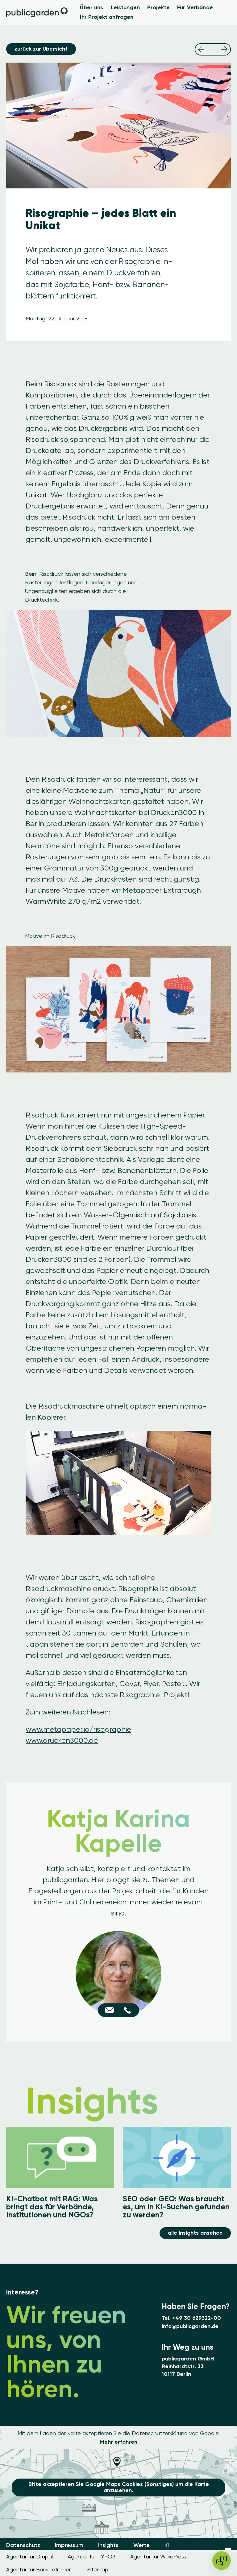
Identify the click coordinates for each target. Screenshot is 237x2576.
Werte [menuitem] (141, 2545)
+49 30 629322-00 (197, 2318)
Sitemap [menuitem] (98, 2569)
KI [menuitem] (167, 2545)
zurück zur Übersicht (41, 49)
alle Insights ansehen (195, 2233)
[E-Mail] (110, 2010)
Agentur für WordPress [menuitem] (158, 2556)
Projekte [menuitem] (158, 7)
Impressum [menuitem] (69, 2545)
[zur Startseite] (37, 12)
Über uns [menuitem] (91, 7)
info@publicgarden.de (190, 2326)
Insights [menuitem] (108, 2545)
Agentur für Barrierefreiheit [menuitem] (39, 2569)
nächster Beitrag (224, 49)
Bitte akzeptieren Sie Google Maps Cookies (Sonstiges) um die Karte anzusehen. (119, 2487)
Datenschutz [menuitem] (23, 2545)
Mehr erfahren (118, 2442)
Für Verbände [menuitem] (195, 7)
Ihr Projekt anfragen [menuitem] (107, 17)
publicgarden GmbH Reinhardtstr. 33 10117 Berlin (188, 2366)
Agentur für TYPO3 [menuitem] (91, 2556)
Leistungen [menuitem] (125, 7)
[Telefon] (127, 2010)
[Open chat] (222, 2561)
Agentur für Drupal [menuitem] (29, 2556)
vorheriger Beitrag (201, 49)
